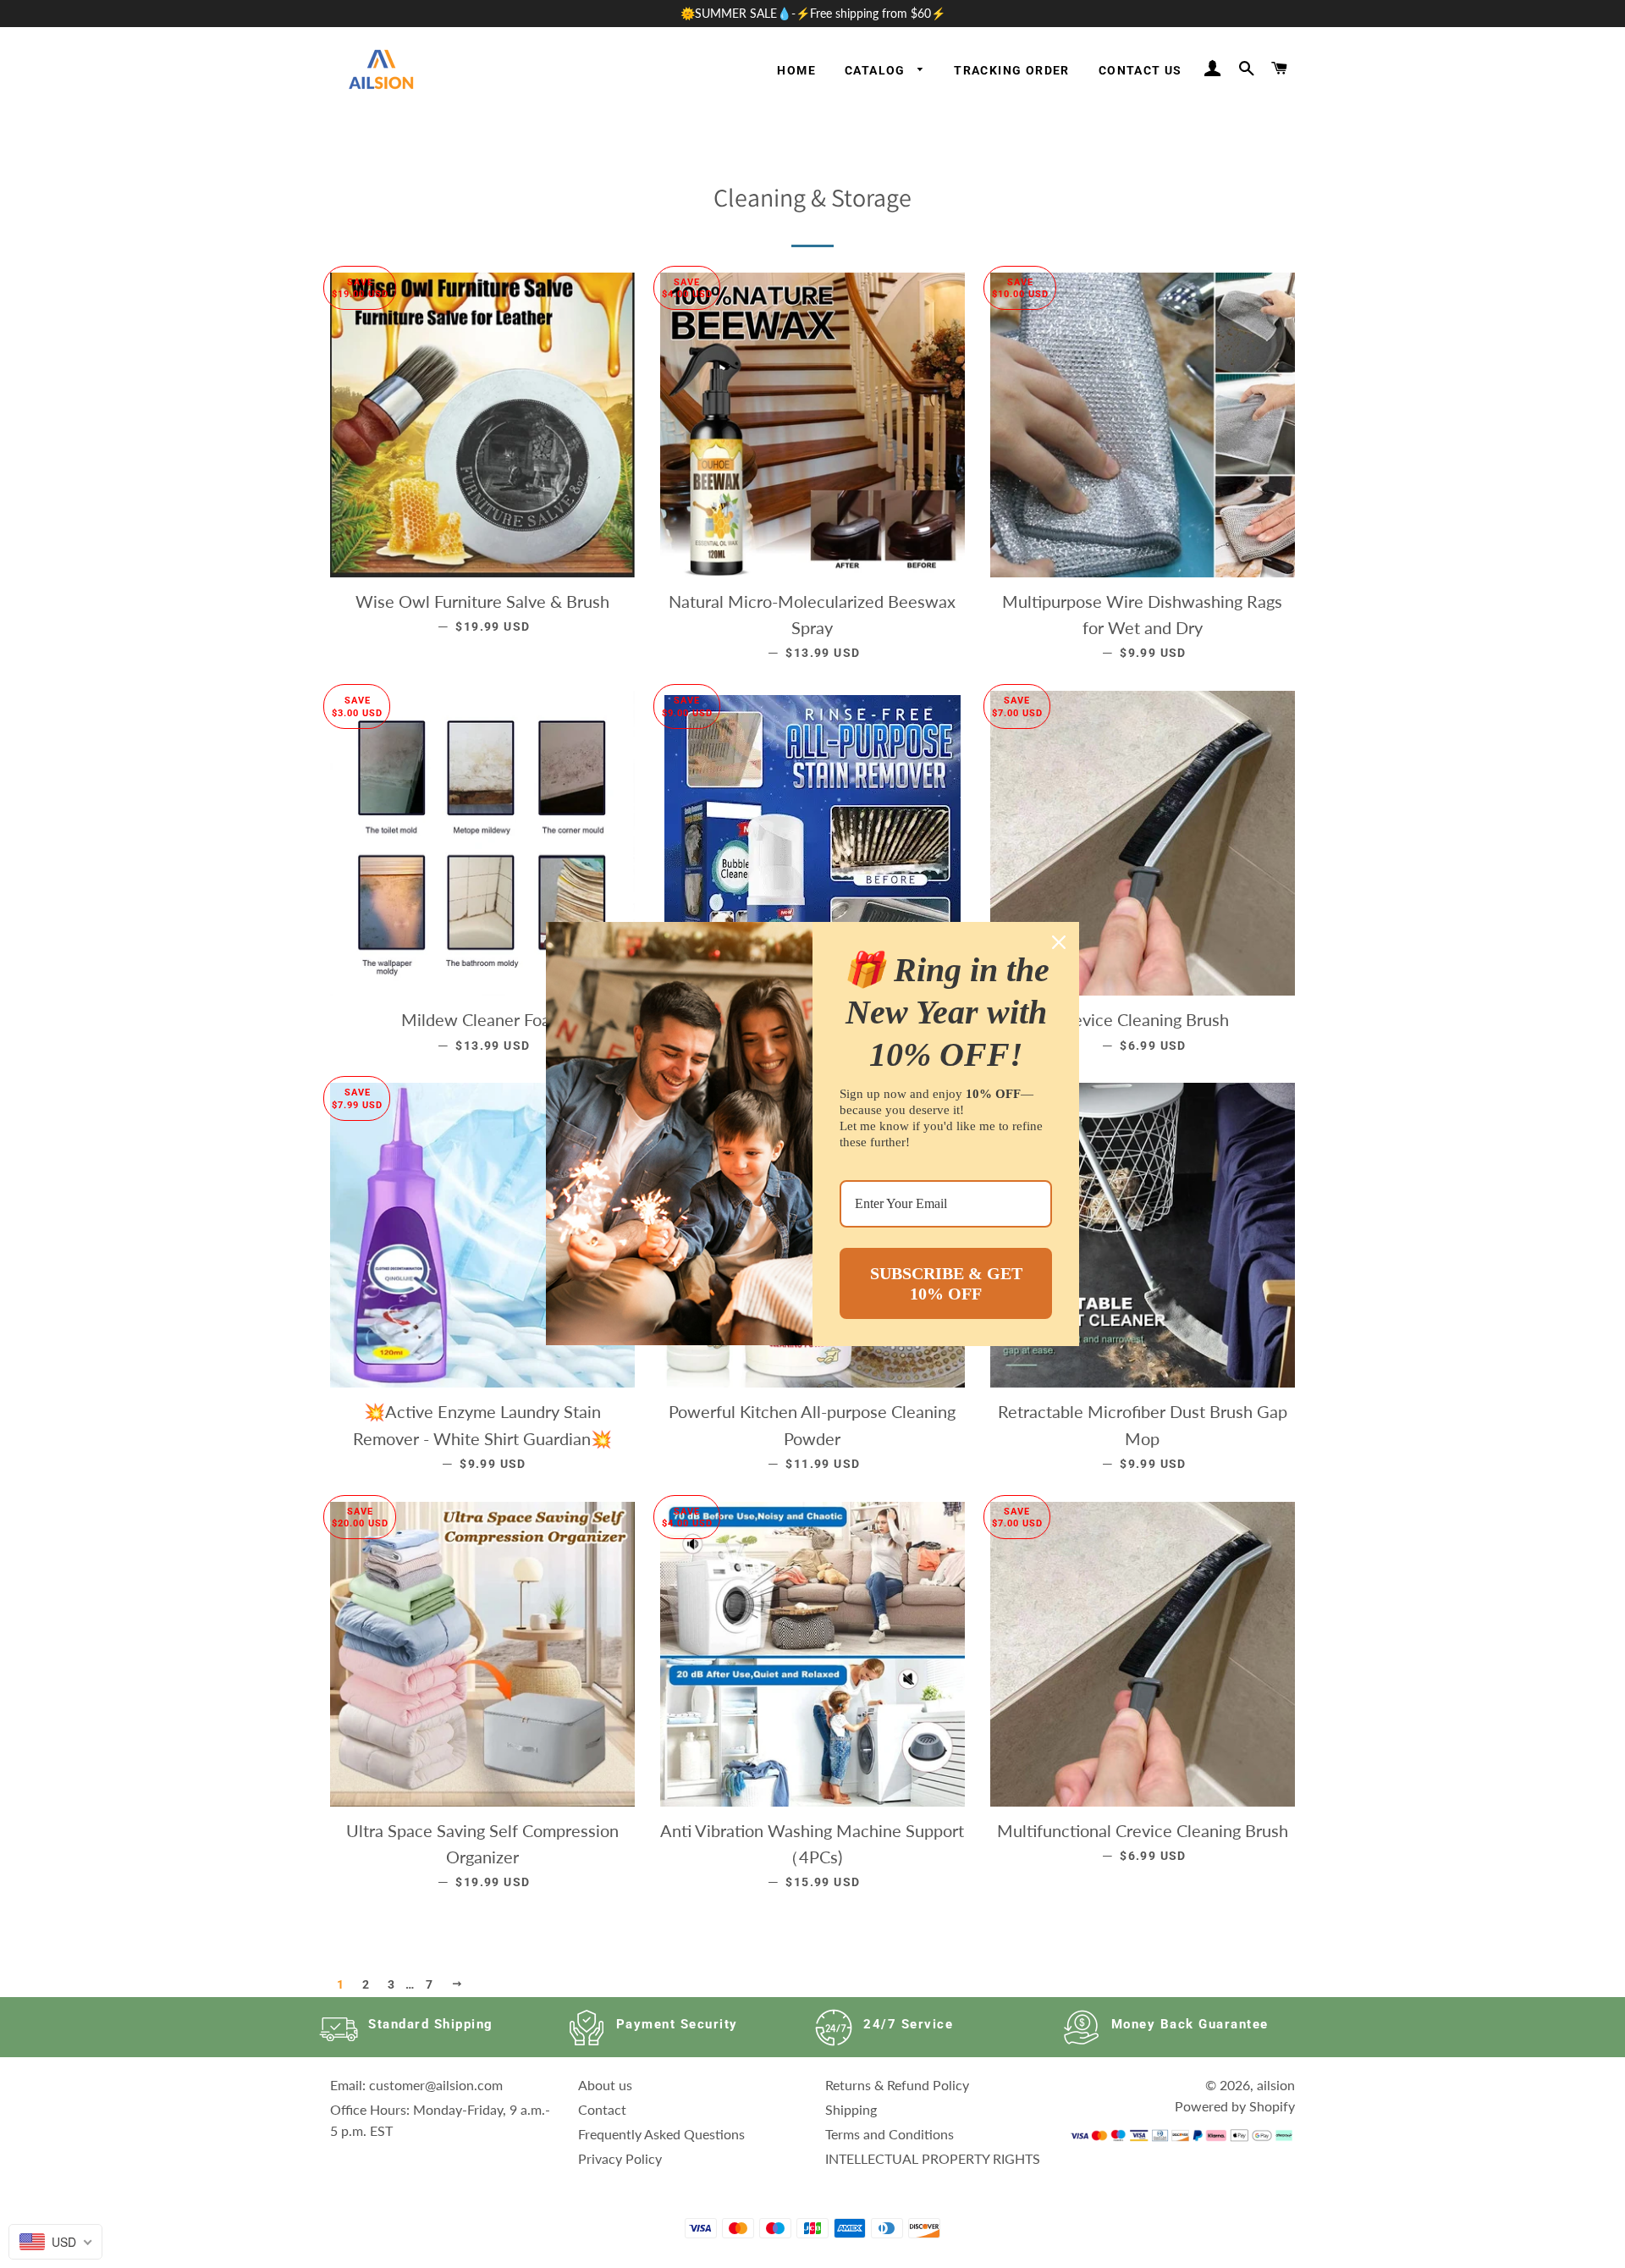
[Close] (1059, 942)
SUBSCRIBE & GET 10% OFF (946, 1283)
